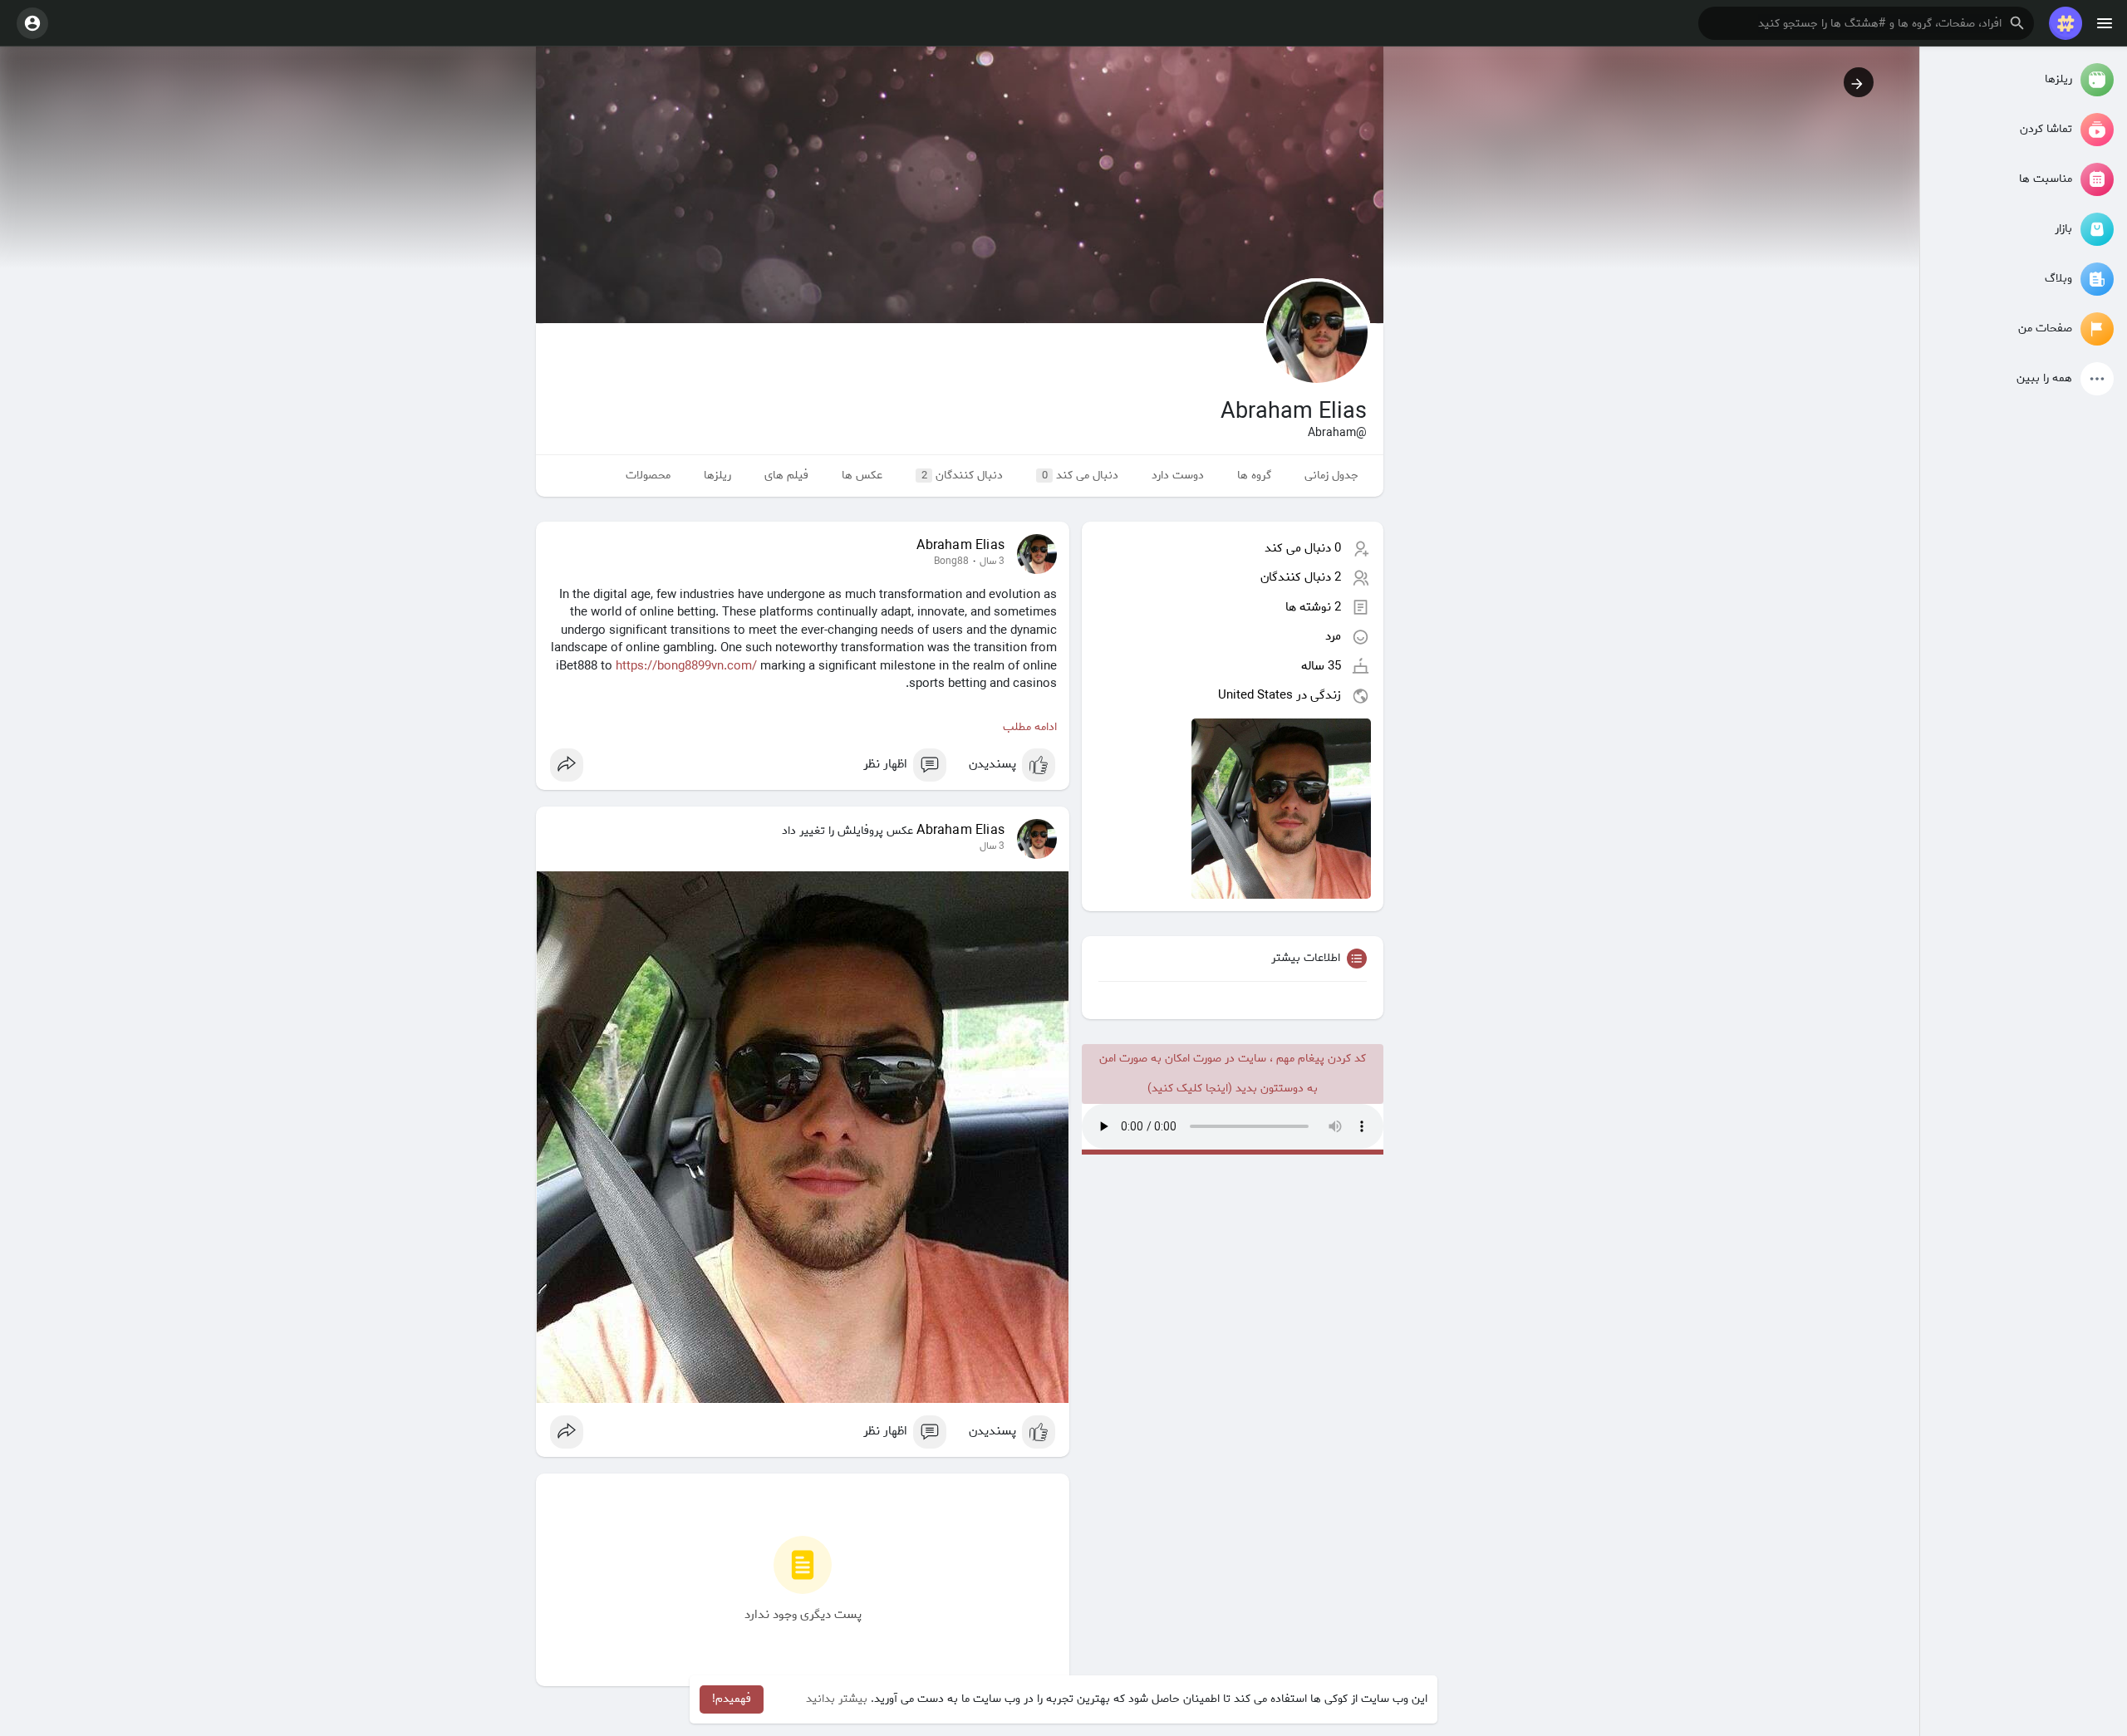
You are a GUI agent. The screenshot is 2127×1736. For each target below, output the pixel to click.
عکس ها (862, 476)
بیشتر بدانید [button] (837, 1699)
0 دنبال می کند (1303, 548)
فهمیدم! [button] (732, 1699)
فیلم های (786, 476)
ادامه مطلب (1030, 727)
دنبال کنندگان (963, 476)
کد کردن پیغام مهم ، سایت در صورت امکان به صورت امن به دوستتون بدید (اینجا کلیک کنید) (1233, 1074)
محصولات (648, 476)
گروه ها (1254, 476)
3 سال (992, 562)
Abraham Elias (960, 546)
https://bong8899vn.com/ (686, 666)
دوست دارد (1178, 476)
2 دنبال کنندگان (1301, 577)
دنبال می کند (1081, 476)
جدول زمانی (1331, 476)
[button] (1866, 23)
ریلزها (717, 476)
